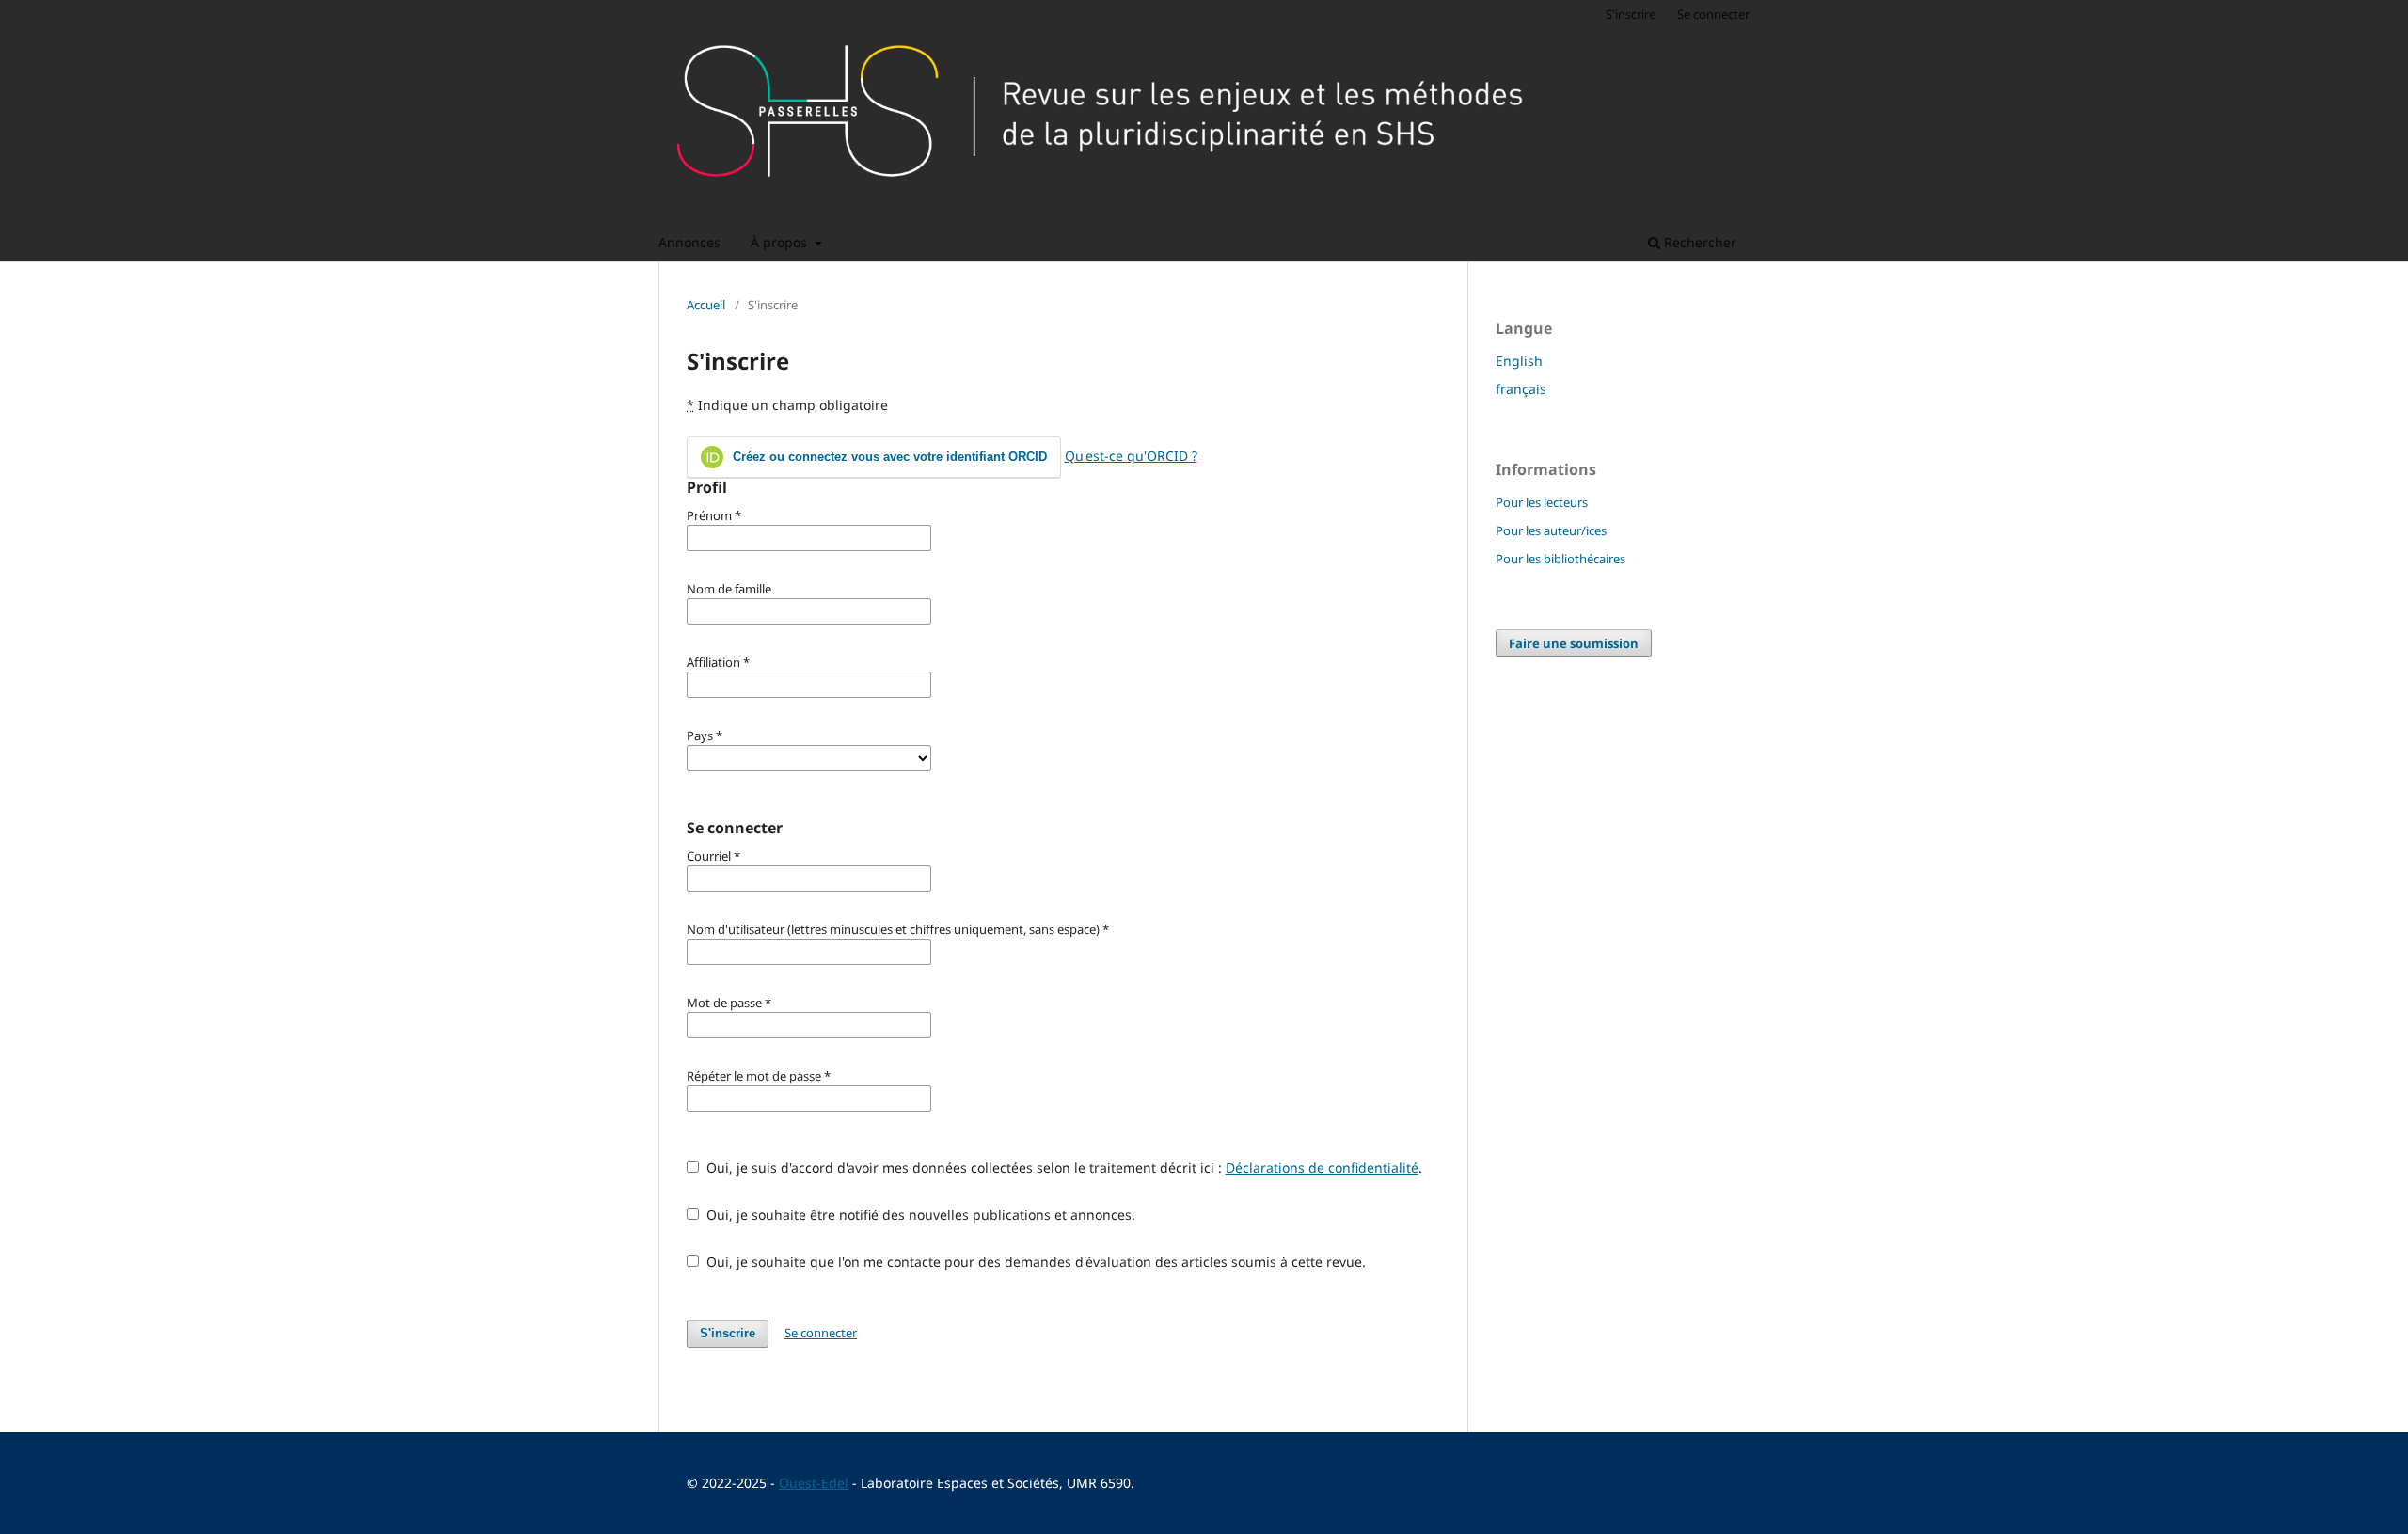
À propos (781, 242)
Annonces (689, 242)
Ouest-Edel (814, 1483)
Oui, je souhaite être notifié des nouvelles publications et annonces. (919, 1215)
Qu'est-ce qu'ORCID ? (1131, 456)
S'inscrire (1631, 14)
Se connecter (1713, 14)
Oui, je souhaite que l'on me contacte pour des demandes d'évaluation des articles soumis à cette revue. (1034, 1262)
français (1521, 389)
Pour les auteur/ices (1551, 530)
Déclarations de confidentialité (1322, 1168)
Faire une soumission (1574, 643)
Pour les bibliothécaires (1560, 559)
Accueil (706, 305)
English (1519, 361)
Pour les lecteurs (1542, 502)
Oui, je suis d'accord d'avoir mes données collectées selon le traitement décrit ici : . (1062, 1168)
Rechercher (1698, 242)
